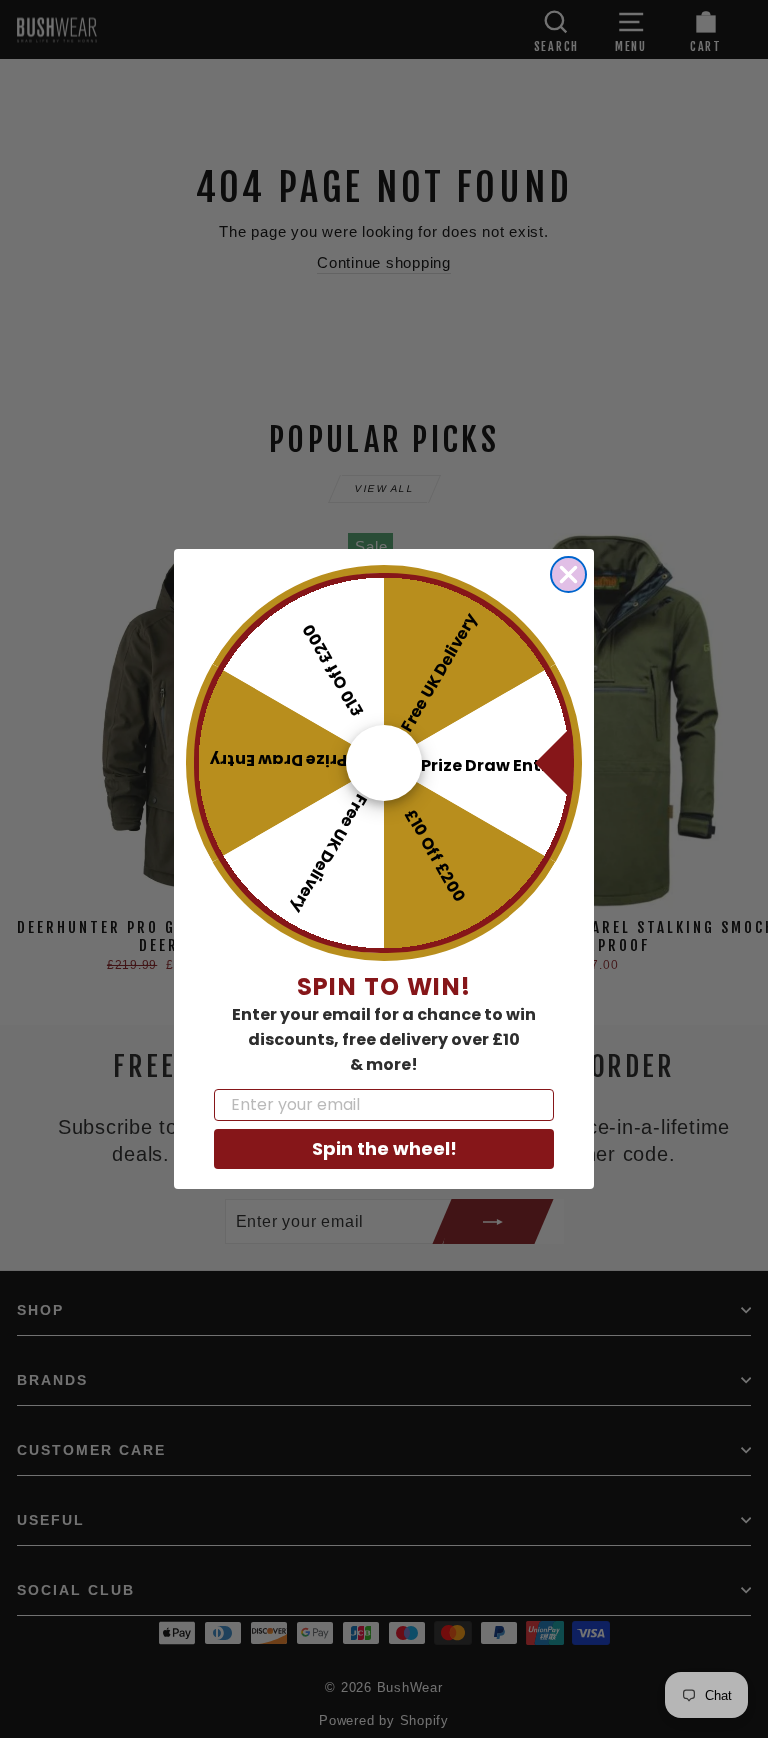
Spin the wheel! (384, 1148)
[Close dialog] (568, 574)
